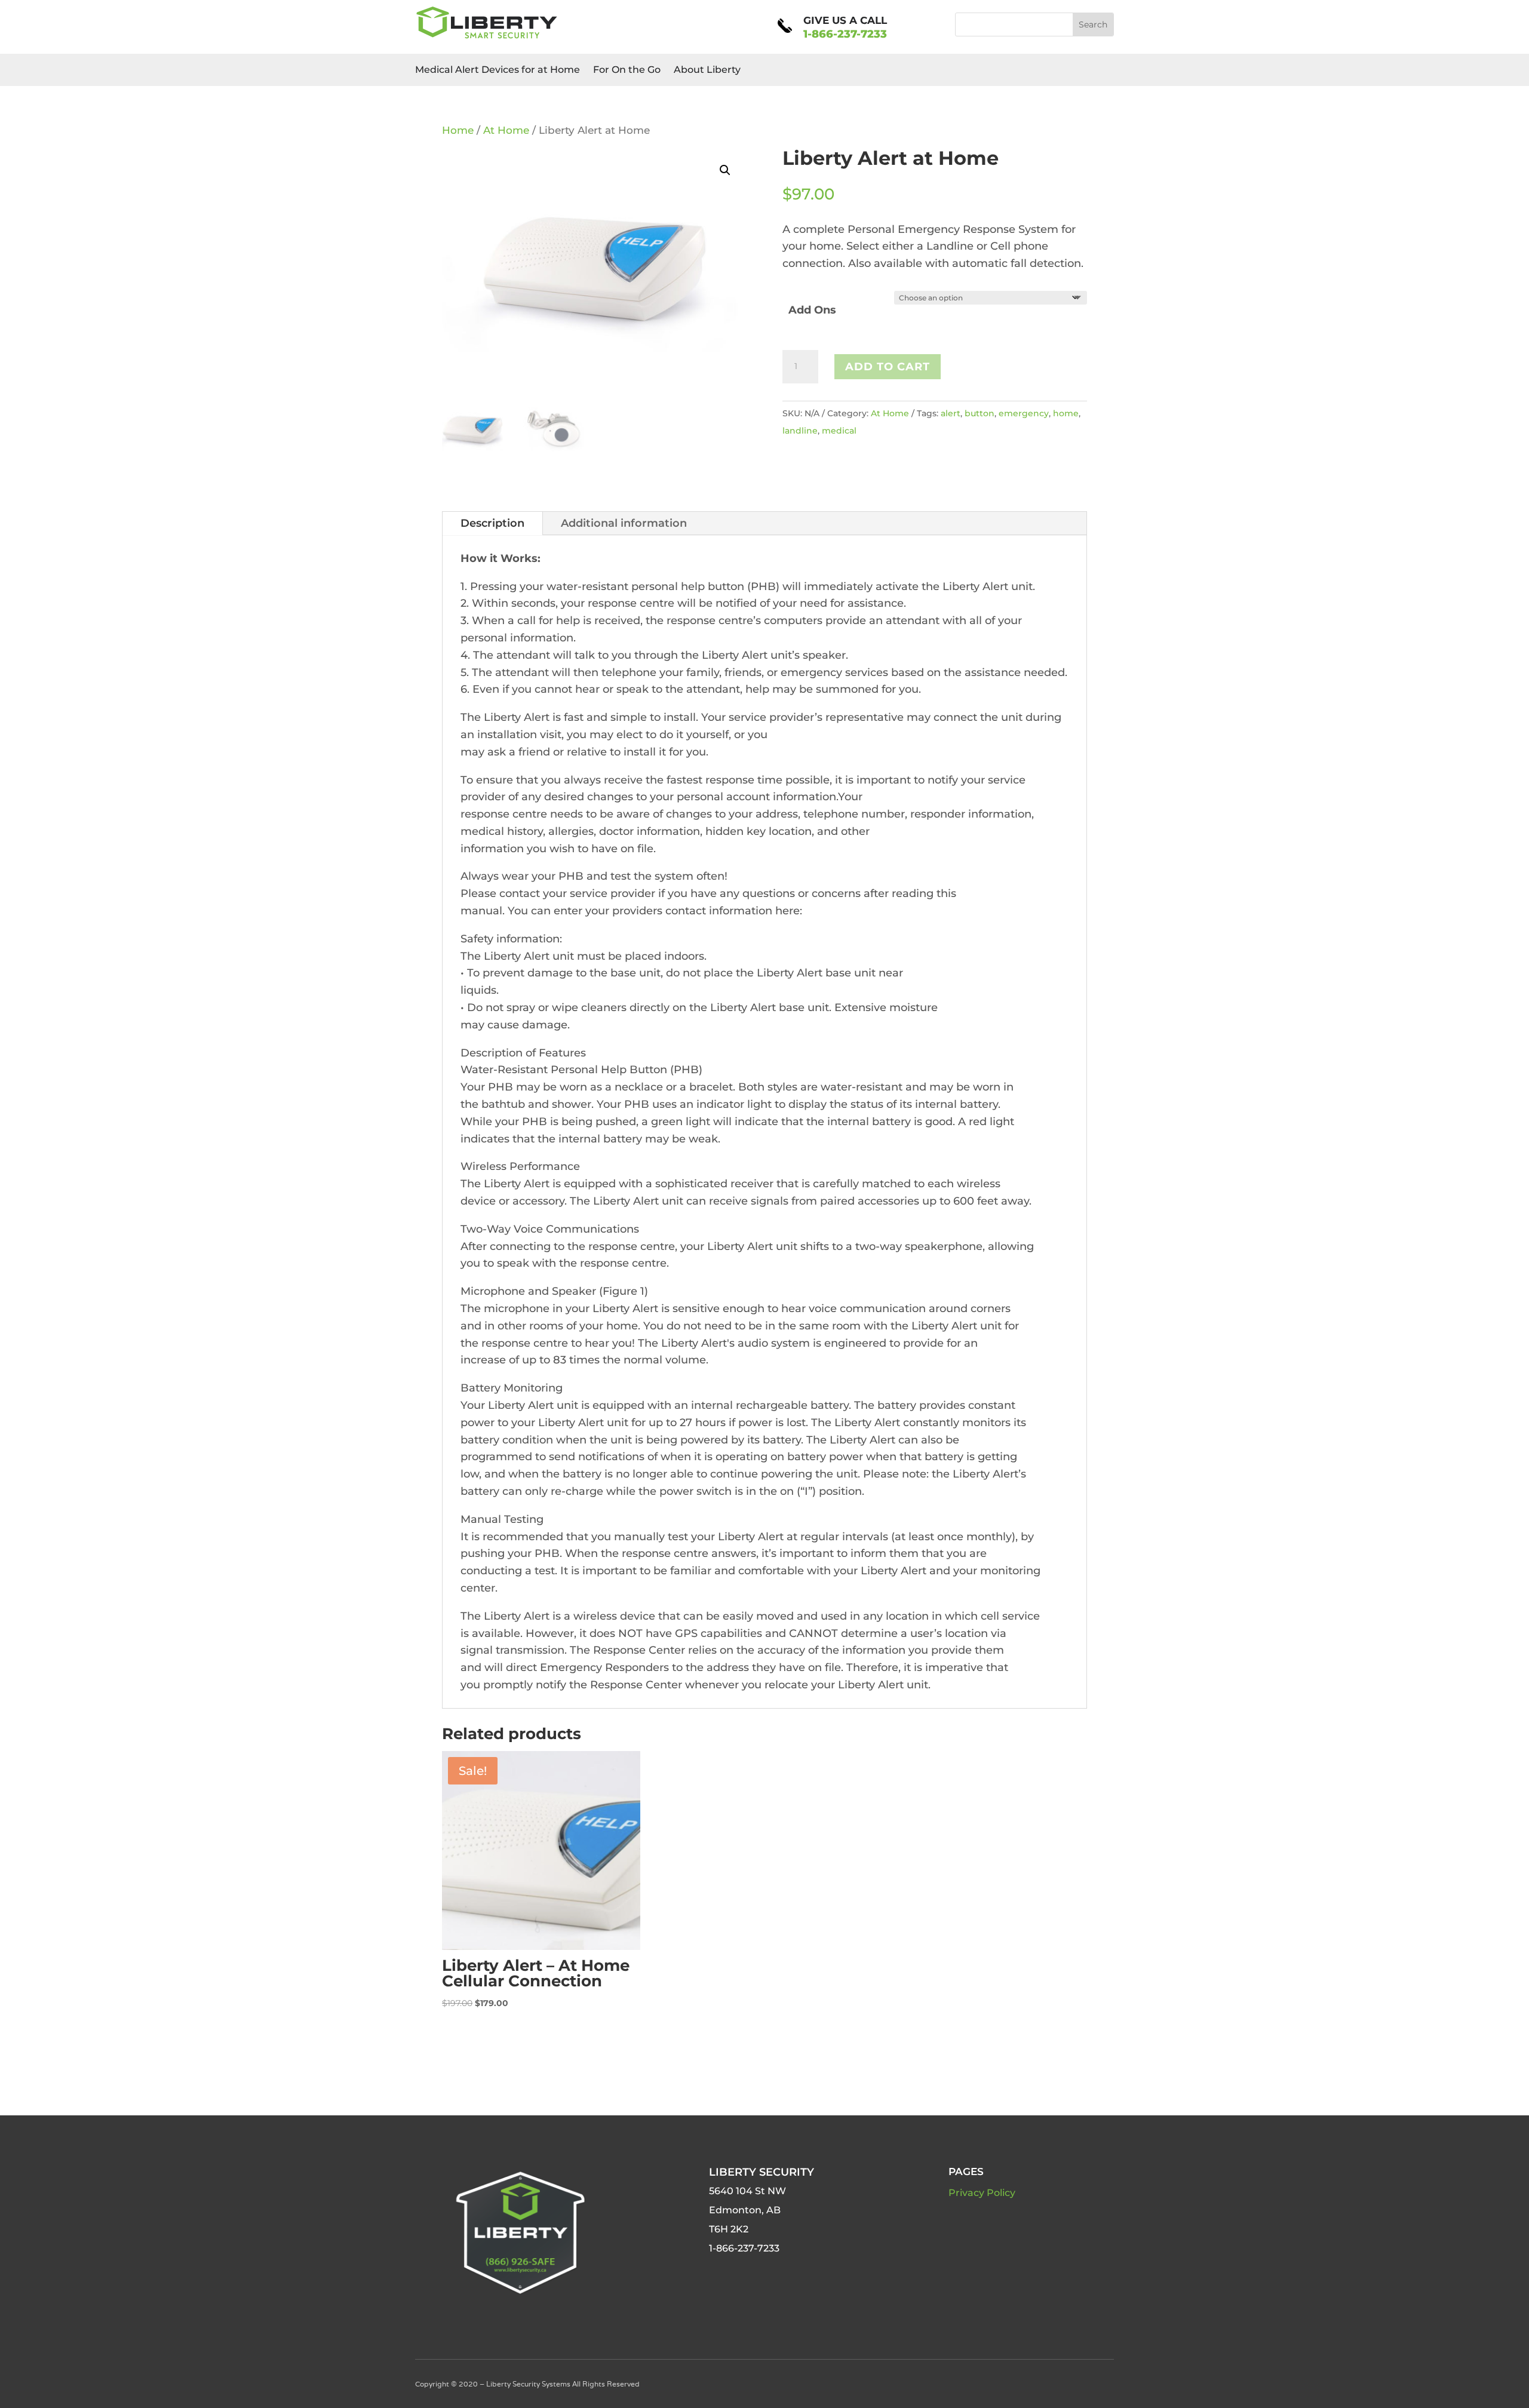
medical (839, 431)
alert (951, 413)
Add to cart (888, 367)
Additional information (624, 523)
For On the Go (627, 70)
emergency (1024, 413)
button (980, 413)
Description (492, 523)
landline (800, 431)
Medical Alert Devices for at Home (498, 70)
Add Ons (812, 310)
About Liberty (707, 70)
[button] (725, 170)
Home (458, 130)
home (1066, 413)
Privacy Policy (982, 2193)
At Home (506, 130)
